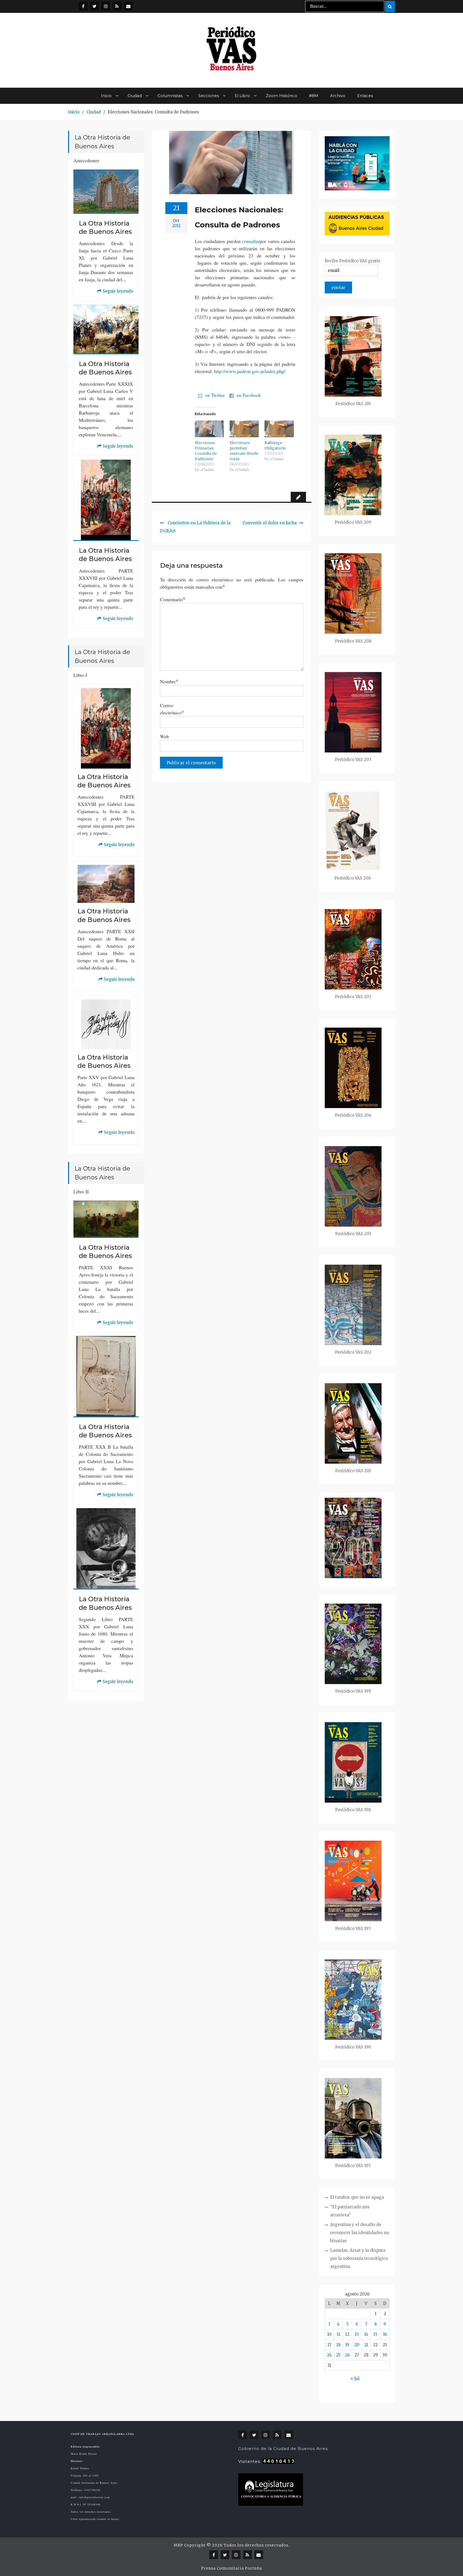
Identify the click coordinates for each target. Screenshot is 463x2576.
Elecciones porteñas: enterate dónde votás (244, 451)
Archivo (338, 96)
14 (366, 2334)
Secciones (209, 96)
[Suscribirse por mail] (128, 6)
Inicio (106, 96)
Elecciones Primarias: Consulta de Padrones (206, 451)
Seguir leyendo (115, 292)
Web (164, 736)
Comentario (173, 599)
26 (347, 2355)
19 (347, 2345)
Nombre (169, 681)
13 (357, 2334)
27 (357, 2355)
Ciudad (135, 96)
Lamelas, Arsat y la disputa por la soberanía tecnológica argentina (359, 2258)
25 (338, 2355)
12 (347, 2334)
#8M (314, 96)
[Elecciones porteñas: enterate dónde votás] (244, 429)
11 (338, 2334)
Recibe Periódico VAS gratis (352, 261)
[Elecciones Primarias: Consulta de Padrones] (210, 429)
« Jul (355, 2378)
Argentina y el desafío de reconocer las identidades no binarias (360, 2233)
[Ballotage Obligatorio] (279, 429)
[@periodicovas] (83, 6)
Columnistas (170, 96)
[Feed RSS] (117, 6)
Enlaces (365, 96)
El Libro (242, 96)
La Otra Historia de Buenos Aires (105, 227)
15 (375, 2334)
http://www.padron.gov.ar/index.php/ (250, 371)
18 (338, 2345)
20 (357, 2345)
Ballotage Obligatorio (275, 445)
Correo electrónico (172, 709)
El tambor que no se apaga (357, 2197)
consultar (251, 241)
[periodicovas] (106, 6)
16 (385, 2334)
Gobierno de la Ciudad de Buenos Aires (283, 2448)
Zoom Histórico (281, 96)
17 (329, 2345)
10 (329, 2334)
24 (329, 2355)
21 (366, 2345)
